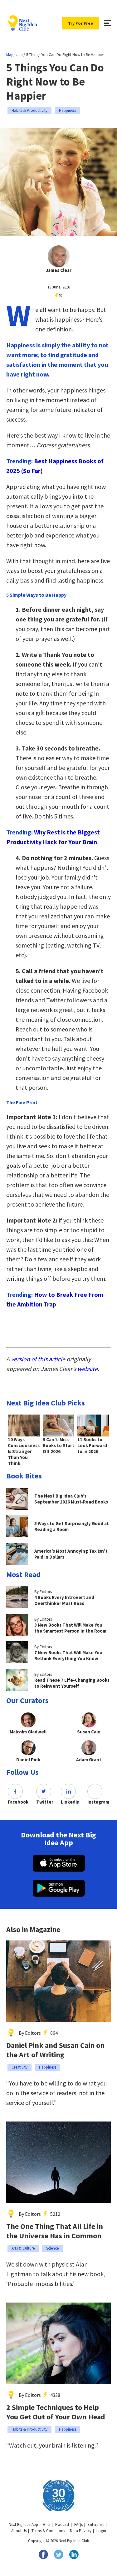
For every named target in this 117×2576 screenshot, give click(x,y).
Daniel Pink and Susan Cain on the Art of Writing (55, 2050)
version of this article (38, 1359)
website (88, 1369)
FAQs (78, 2524)
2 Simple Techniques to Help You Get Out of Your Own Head (56, 2412)
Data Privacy (81, 2531)
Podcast (62, 2524)
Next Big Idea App (23, 2524)
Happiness (68, 110)
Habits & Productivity (29, 110)
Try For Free (80, 23)
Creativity (19, 2067)
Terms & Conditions (48, 2531)
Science (52, 2248)
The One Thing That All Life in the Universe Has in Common (55, 2231)
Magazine (14, 55)
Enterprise (96, 2524)
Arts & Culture (23, 2248)
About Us (19, 2531)
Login (101, 2531)
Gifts (47, 2524)
